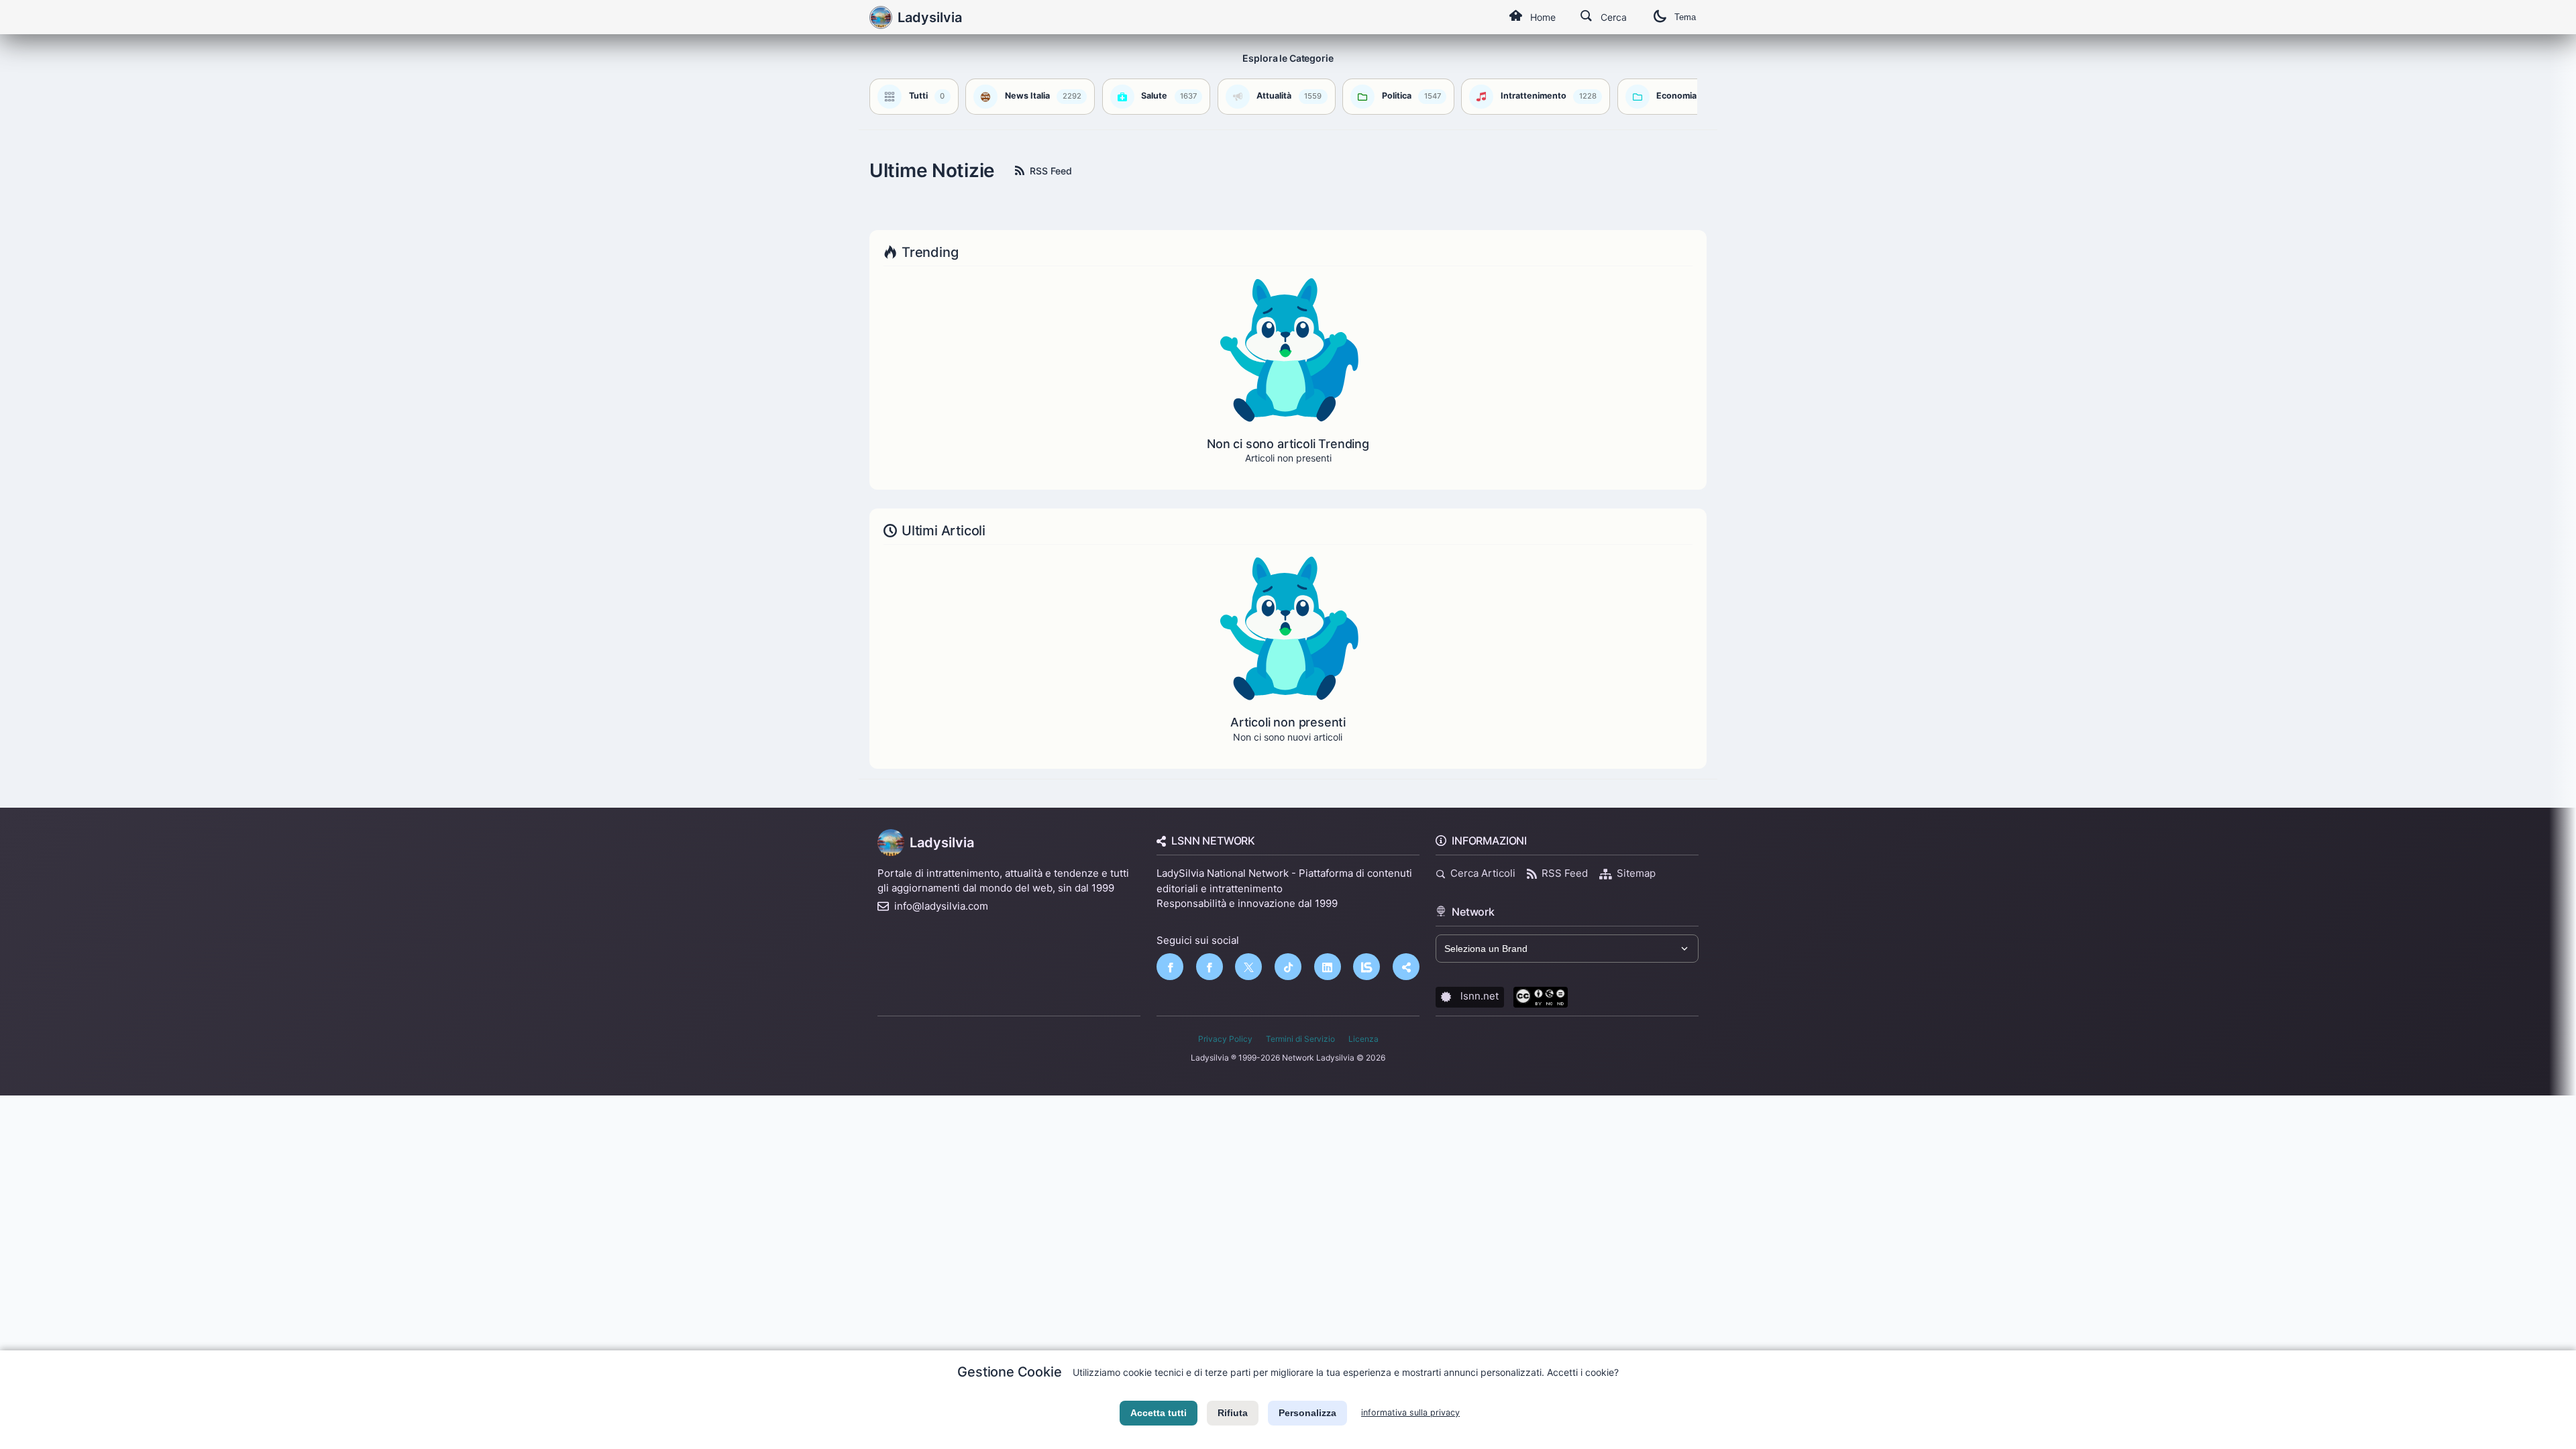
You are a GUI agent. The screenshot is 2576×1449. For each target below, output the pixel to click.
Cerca (1614, 17)
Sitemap (1636, 873)
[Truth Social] (1406, 967)
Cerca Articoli (1483, 873)
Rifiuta (1233, 1413)
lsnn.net (1480, 996)
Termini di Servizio (1300, 1039)
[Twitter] (1248, 967)
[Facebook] (1170, 967)
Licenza (1363, 1039)
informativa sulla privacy (1410, 1412)
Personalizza (1307, 1413)
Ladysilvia (942, 843)
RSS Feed (1051, 171)
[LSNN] (1366, 967)
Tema (1685, 17)
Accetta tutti (1159, 1413)
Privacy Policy (1225, 1039)
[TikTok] (1288, 967)
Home (1543, 17)
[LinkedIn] (1328, 967)
